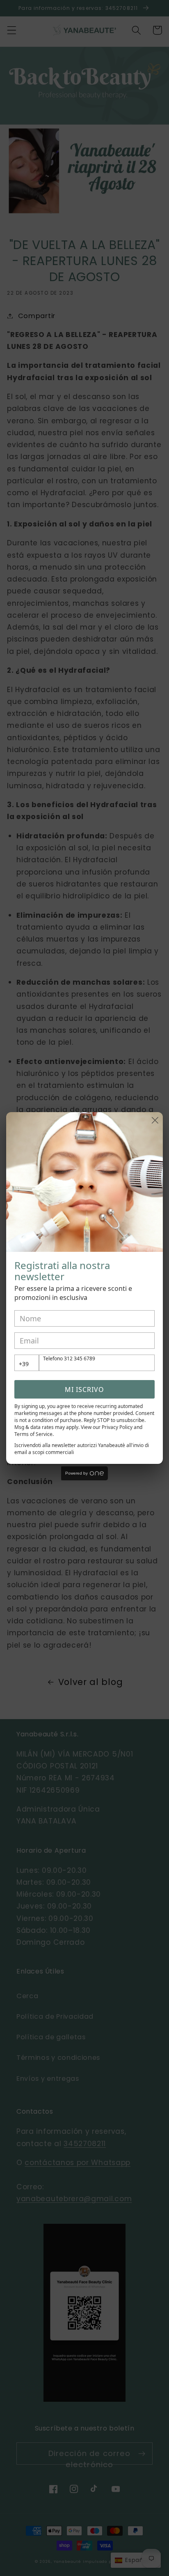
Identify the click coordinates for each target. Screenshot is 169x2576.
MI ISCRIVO (84, 1390)
